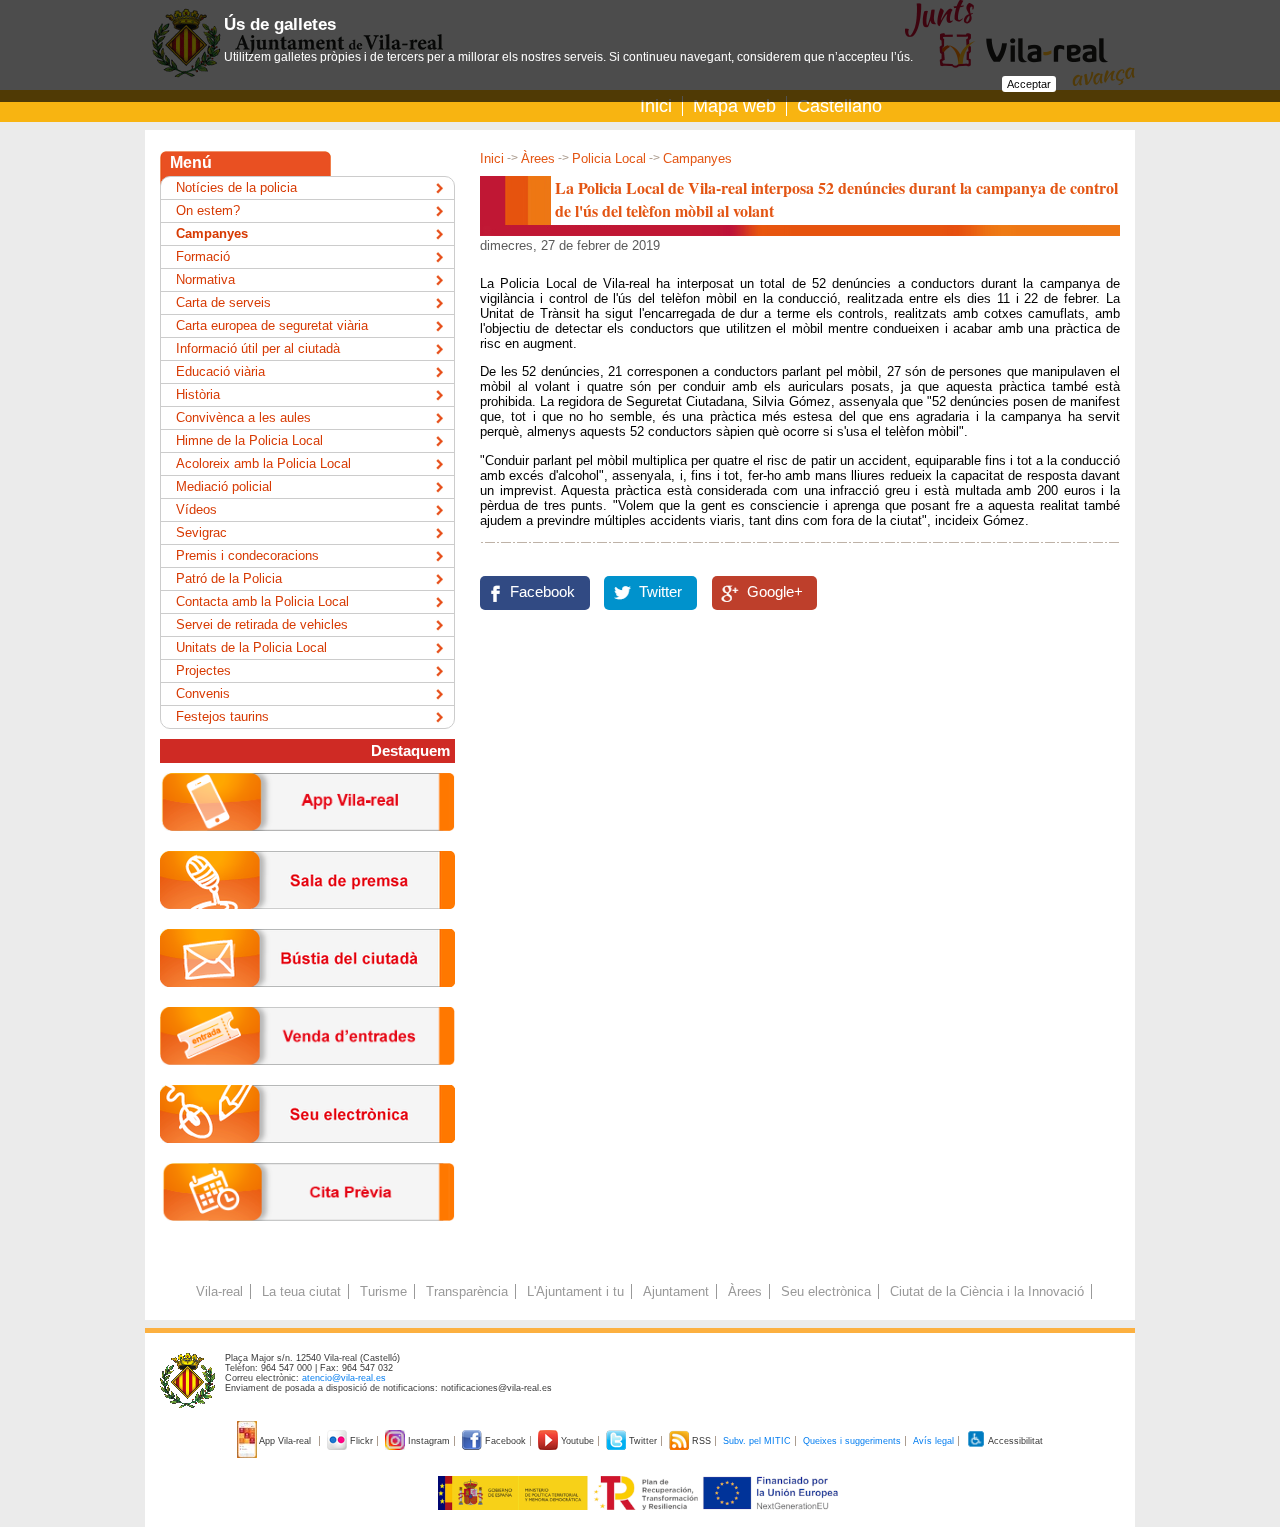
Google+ (775, 592)
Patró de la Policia (229, 578)
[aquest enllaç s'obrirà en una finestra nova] (307, 1158)
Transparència (467, 1291)
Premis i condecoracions (247, 555)
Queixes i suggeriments (852, 1441)
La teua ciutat (301, 1291)
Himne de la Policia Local (249, 440)
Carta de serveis (223, 302)
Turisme (383, 1291)
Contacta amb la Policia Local (262, 601)
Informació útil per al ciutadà (258, 348)
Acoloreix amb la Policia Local (263, 463)
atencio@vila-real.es (344, 1378)
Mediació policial (224, 486)
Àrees (538, 158)
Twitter (660, 592)
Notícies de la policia (236, 187)
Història (198, 394)
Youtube (577, 1441)
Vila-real (219, 1291)
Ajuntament (676, 1291)
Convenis (203, 693)
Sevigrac (201, 532)
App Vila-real (285, 1441)
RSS (701, 1441)
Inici (656, 106)
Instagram (429, 1441)
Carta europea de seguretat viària (272, 325)
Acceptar (1029, 84)
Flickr (361, 1441)
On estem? (208, 210)
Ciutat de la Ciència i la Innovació (987, 1291)
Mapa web (734, 106)
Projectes (203, 670)
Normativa (205, 279)
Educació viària (220, 371)
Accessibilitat (1014, 1441)
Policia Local (609, 158)
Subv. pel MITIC (757, 1441)
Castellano (839, 106)
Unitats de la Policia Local (251, 647)
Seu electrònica (826, 1291)
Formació (203, 256)
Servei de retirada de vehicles (262, 624)
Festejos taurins (222, 716)
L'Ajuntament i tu (575, 1291)
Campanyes (697, 158)
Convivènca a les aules (243, 417)
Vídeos (196, 509)
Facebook (542, 592)
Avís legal (933, 1441)
